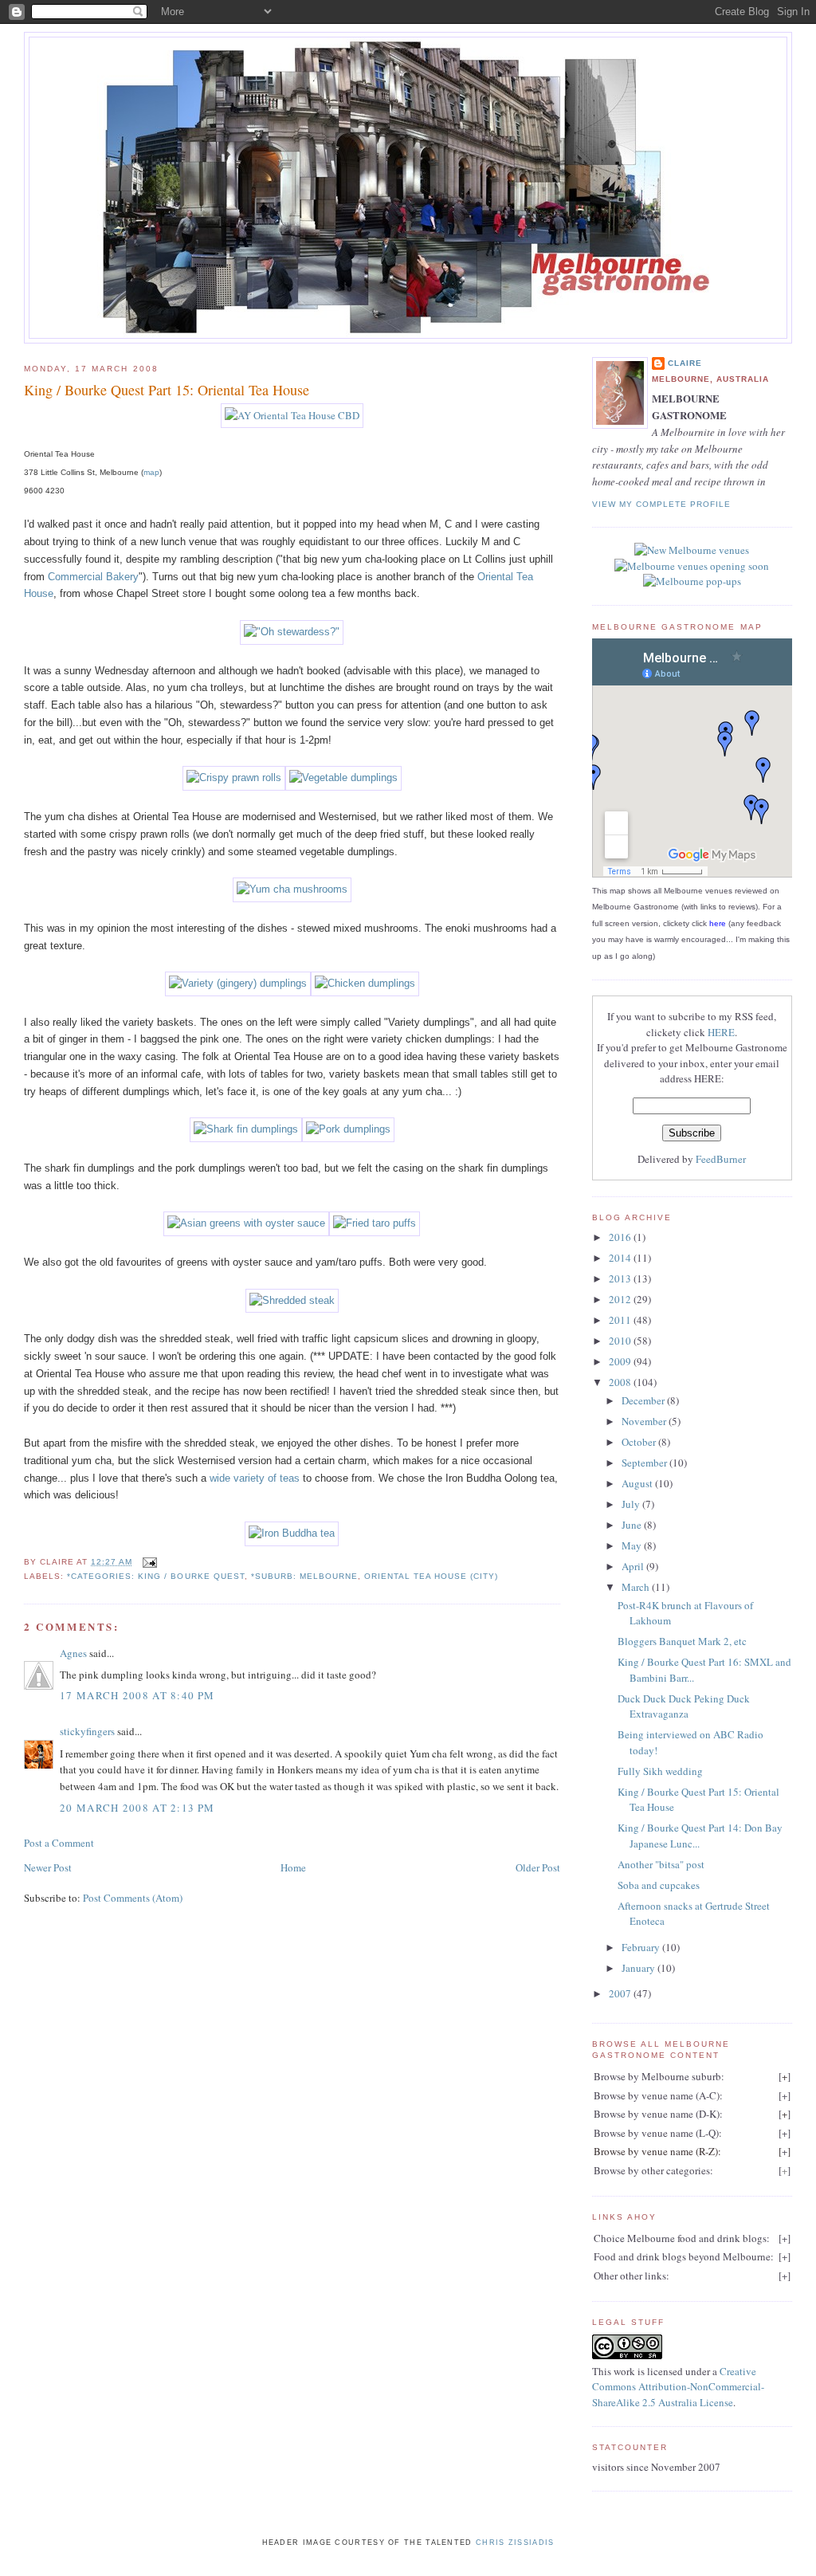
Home (293, 1867)
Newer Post (48, 1867)
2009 (621, 1361)
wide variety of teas (255, 1478)
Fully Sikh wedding (660, 1771)
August (638, 1483)
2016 (621, 1237)
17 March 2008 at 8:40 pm (137, 1695)
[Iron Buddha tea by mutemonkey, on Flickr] (292, 1533)
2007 (621, 1993)
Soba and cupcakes (659, 1885)
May (633, 1545)
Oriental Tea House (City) (431, 1576)
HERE (721, 1032)
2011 (621, 1320)
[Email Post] (148, 1562)
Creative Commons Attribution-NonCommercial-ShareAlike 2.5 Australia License (678, 2387)
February (642, 1947)
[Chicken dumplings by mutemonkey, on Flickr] (365, 983)
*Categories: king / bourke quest (155, 1576)
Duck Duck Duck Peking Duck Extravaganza (684, 1706)
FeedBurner (721, 1159)
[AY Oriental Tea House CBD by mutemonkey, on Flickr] (292, 415)
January (639, 1968)
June (633, 1525)
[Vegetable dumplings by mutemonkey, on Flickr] (343, 778)
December (644, 1400)
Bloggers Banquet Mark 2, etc (682, 1641)
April (634, 1566)
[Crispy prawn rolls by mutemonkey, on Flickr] (234, 778)
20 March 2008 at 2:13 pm (137, 1808)
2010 (621, 1341)
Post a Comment (59, 1843)
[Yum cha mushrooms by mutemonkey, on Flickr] (292, 889)
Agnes (73, 1653)
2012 (621, 1299)
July (632, 1504)
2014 (621, 1258)
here (718, 923)
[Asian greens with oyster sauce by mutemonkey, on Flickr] (246, 1223)
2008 (621, 1382)
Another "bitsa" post (661, 1864)
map (151, 472)
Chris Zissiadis (515, 2543)
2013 (621, 1278)
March (637, 1587)
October (640, 1442)
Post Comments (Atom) (133, 1898)
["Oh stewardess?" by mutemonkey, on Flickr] (292, 632)
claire (685, 363)
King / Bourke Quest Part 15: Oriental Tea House (167, 390)
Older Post (538, 1867)
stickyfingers (87, 1731)
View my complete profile (661, 504)
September (645, 1463)
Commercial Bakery (93, 577)
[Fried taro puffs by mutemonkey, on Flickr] (375, 1223)
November (645, 1421)
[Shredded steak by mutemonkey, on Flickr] (292, 1300)
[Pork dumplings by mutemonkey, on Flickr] (348, 1129)
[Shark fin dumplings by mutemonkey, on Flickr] (246, 1129)
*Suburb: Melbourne (304, 1576)
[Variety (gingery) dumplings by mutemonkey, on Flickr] (238, 983)
